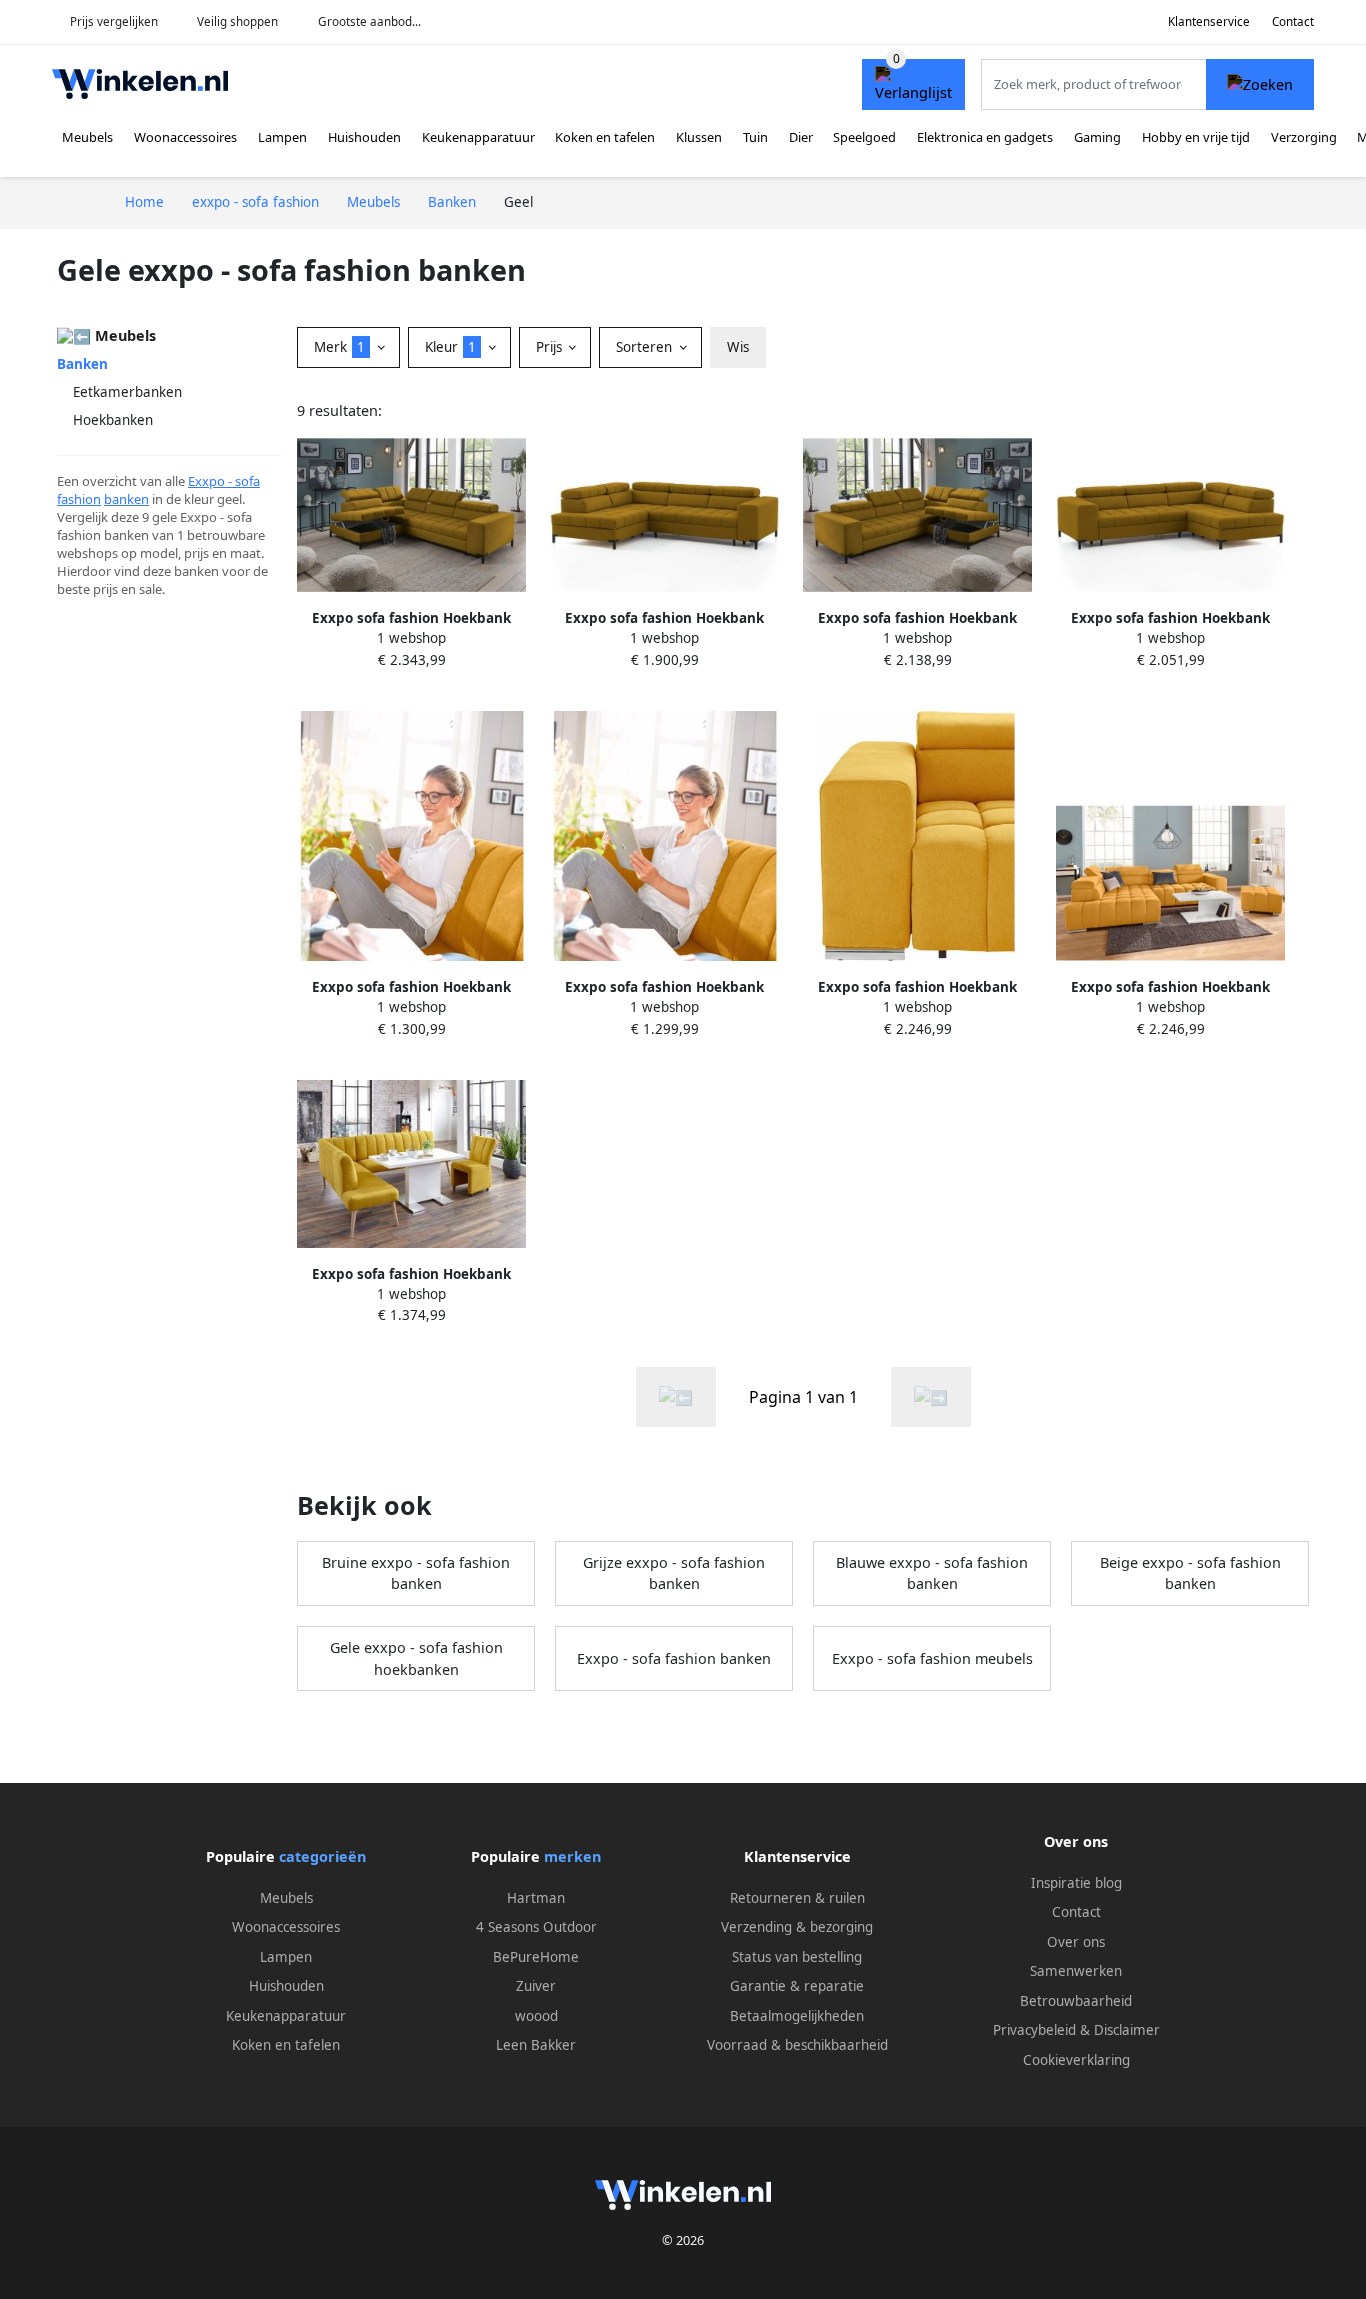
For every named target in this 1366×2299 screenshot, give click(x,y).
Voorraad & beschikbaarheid (797, 2045)
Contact (1293, 21)
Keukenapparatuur (478, 137)
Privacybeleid (1034, 2030)
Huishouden (364, 137)
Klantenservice (1209, 21)
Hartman (536, 1898)
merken (572, 1856)
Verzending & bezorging (797, 1927)
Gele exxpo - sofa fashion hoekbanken (416, 1658)
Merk (339, 347)
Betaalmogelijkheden (797, 2016)
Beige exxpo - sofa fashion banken (1190, 1573)
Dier (801, 137)
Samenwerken (1076, 1971)
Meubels (87, 137)
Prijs (551, 347)
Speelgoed (864, 137)
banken (126, 499)
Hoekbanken (113, 420)
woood (536, 2016)
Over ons (1076, 1942)
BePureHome (536, 1957)
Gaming (1097, 137)
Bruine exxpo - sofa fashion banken (416, 1573)
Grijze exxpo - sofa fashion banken (674, 1573)
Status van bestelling (797, 1957)
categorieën (322, 1856)
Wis (738, 347)
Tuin (755, 137)
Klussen (699, 137)
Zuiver (536, 1986)
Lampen (282, 137)
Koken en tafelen (605, 137)
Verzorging (1304, 137)
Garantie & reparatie (797, 1986)
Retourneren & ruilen (797, 1898)
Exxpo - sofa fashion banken (674, 1658)
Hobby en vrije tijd (1196, 137)
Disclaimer (1127, 2030)
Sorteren (646, 347)
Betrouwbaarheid (1076, 2001)
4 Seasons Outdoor (536, 1927)
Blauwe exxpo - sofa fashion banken (932, 1573)
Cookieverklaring (1076, 2060)
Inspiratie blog (1076, 1883)
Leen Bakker (536, 2045)
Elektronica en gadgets (985, 137)
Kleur (450, 347)
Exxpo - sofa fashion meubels (932, 1658)
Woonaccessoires (185, 137)
